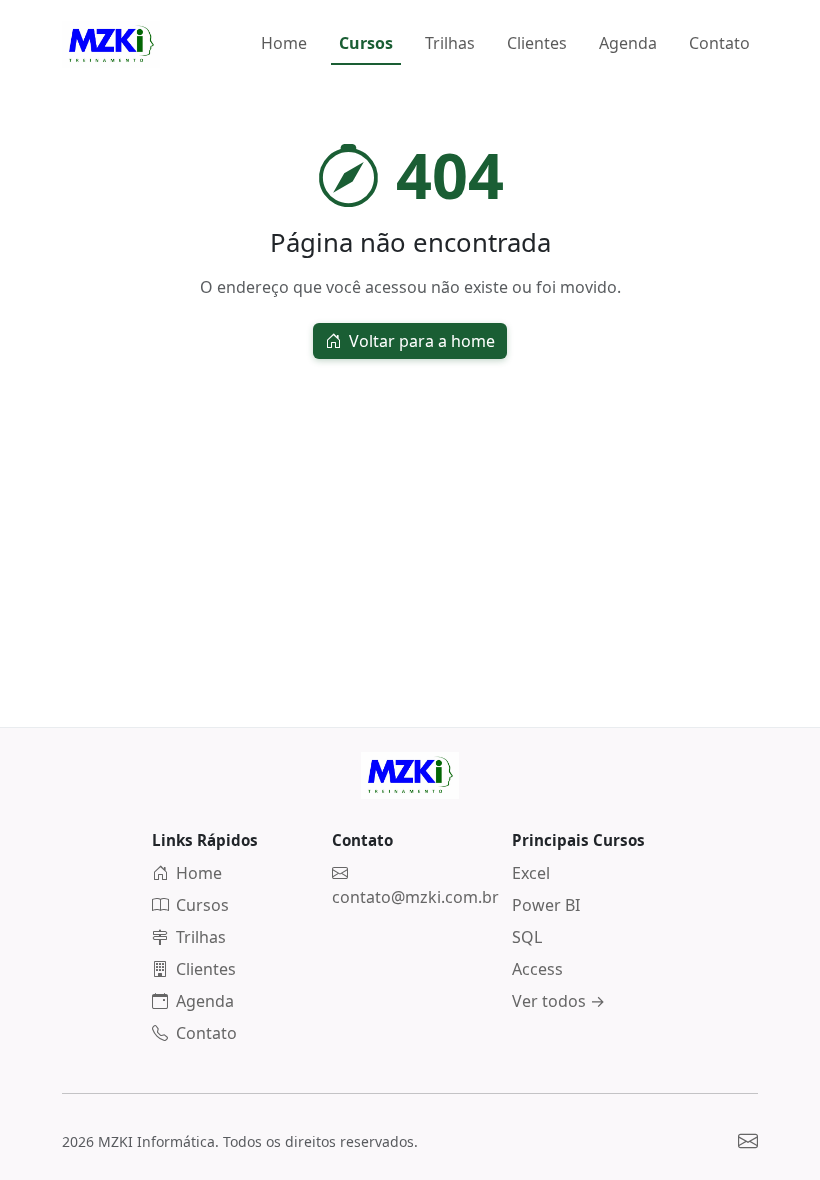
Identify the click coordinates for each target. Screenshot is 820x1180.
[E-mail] (748, 1140)
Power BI (546, 905)
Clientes (537, 43)
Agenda (628, 43)
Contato (719, 43)
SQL (527, 937)
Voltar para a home (420, 341)
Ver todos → (558, 1001)
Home (284, 43)
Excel (531, 873)
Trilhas (450, 43)
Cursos (366, 43)
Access (537, 969)
